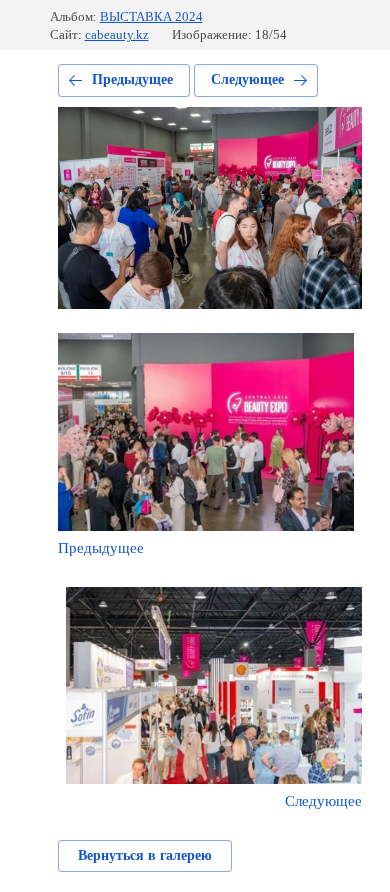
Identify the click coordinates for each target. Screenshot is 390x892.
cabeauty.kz (117, 34)
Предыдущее (132, 79)
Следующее (247, 79)
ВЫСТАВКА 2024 (151, 16)
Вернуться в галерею (145, 855)
